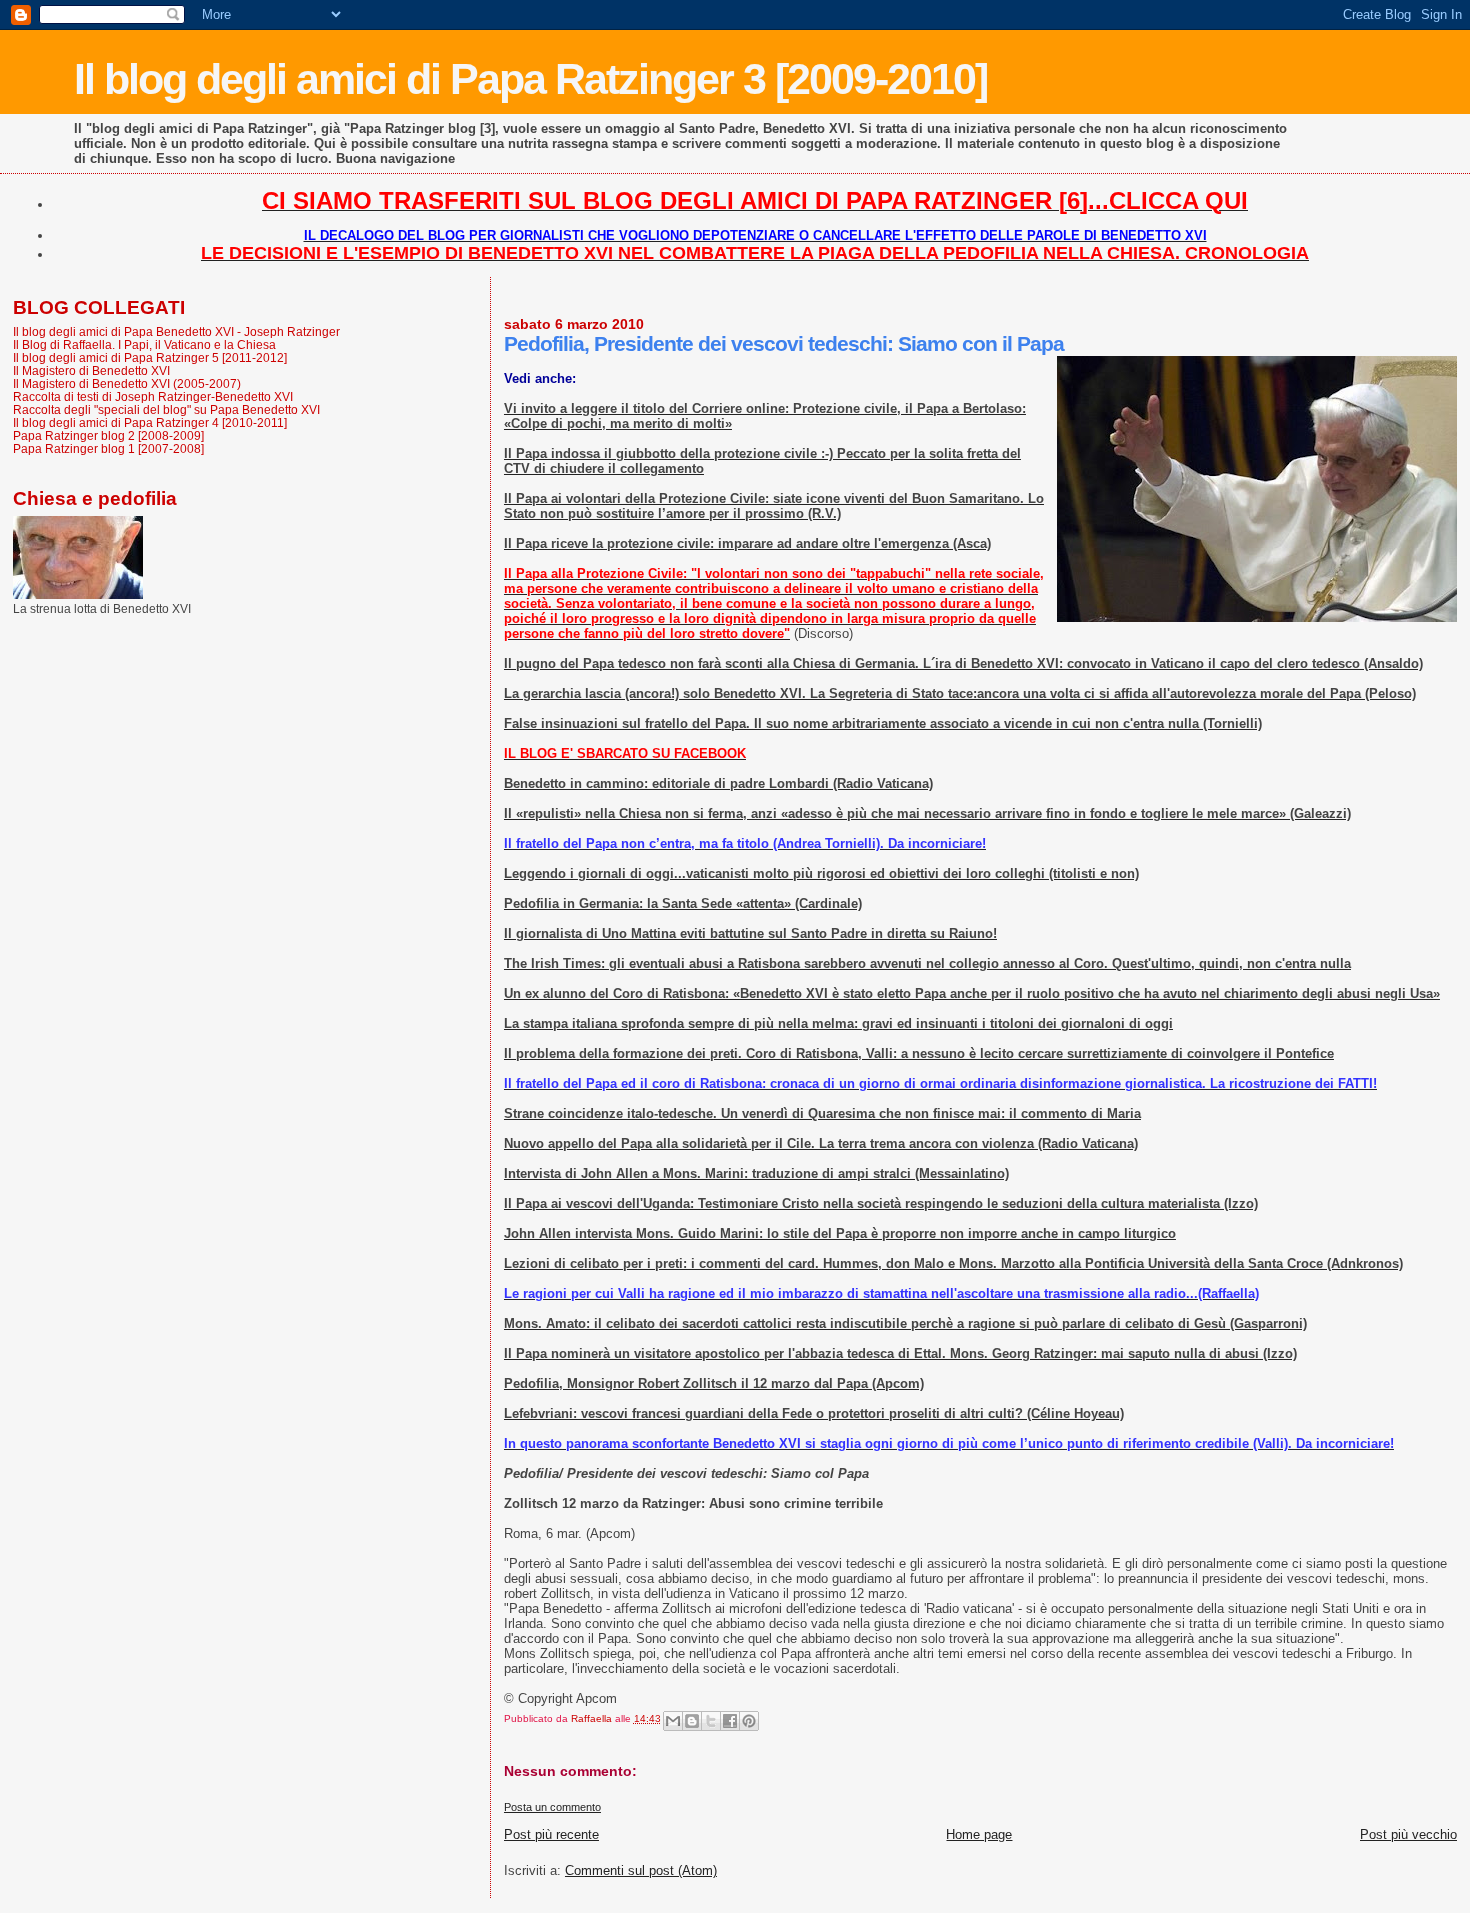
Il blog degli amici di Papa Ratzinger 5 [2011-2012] (150, 357)
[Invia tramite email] (673, 1721)
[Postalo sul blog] (692, 1721)
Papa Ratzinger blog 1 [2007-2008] (108, 448)
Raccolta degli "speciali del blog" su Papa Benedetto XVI (166, 409)
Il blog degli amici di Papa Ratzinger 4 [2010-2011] (150, 422)
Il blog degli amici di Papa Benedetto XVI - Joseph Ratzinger (176, 331)
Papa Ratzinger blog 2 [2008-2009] (108, 435)
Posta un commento (552, 1807)
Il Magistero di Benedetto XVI (91, 370)
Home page (979, 1834)
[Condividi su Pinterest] (749, 1721)
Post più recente (551, 1834)
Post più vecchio (1408, 1834)
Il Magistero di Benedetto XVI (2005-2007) (127, 383)
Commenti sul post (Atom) (641, 1870)
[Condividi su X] (711, 1721)
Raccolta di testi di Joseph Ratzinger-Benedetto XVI (153, 396)
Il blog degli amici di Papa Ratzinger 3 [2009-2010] (530, 79)
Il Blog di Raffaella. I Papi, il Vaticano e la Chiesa (144, 344)
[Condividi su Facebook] (730, 1721)
